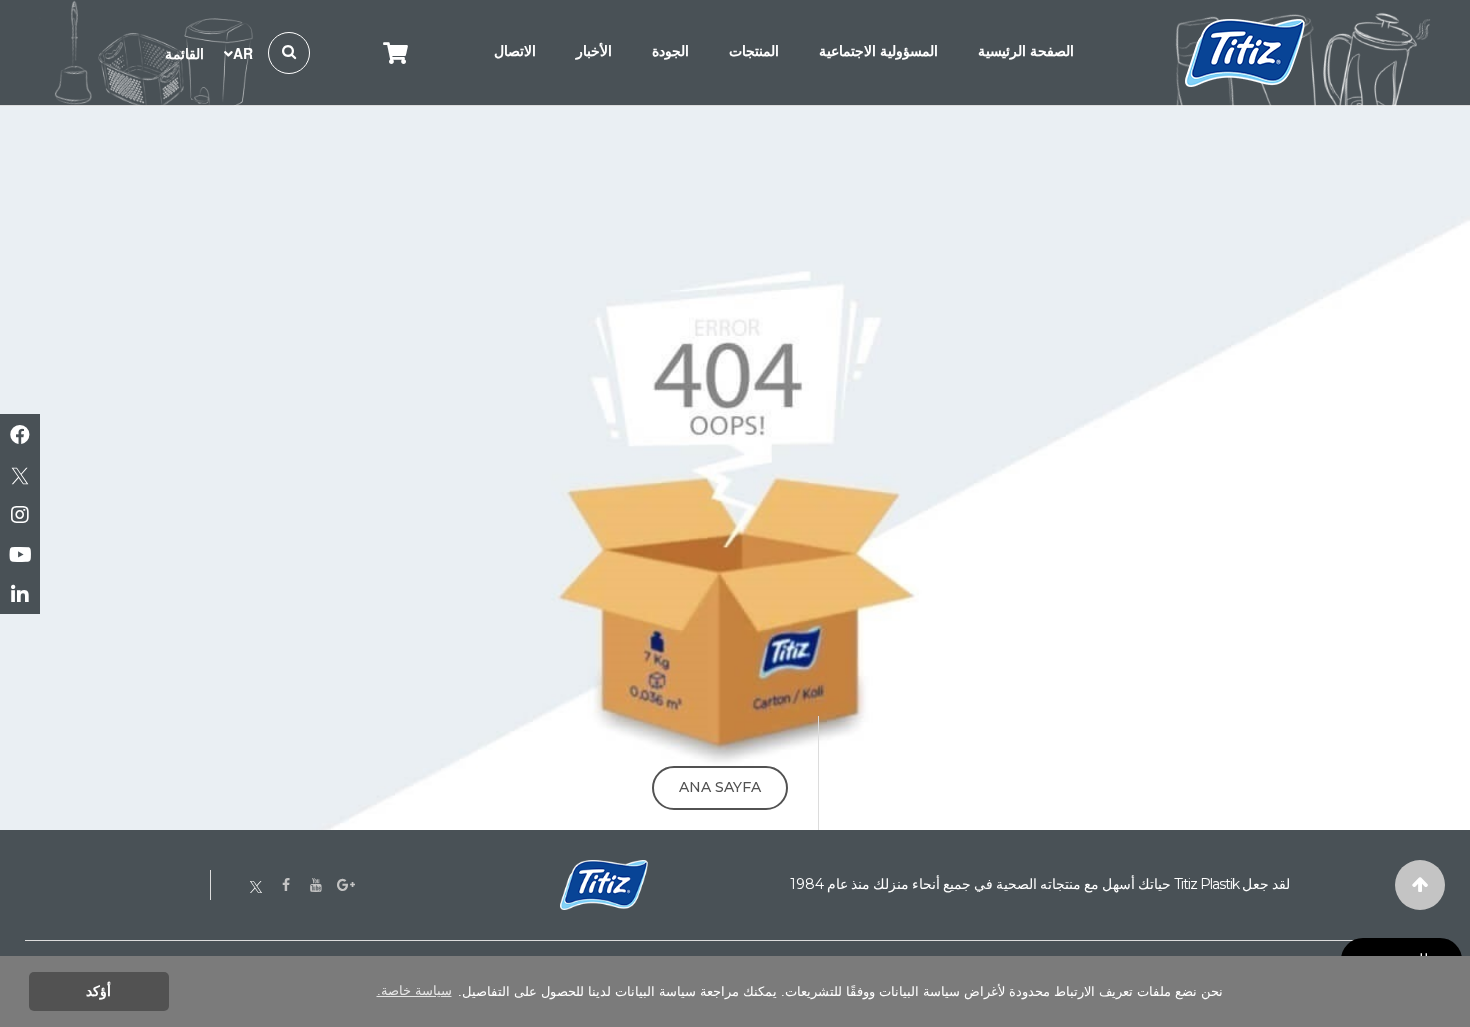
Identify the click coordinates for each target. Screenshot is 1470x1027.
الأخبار (594, 51)
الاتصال (515, 51)
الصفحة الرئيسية (1026, 51)
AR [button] (243, 53)
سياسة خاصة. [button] (414, 990)
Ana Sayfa (720, 787)
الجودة (670, 51)
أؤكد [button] (98, 991)
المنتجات (754, 51)
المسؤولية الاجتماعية (878, 51)
